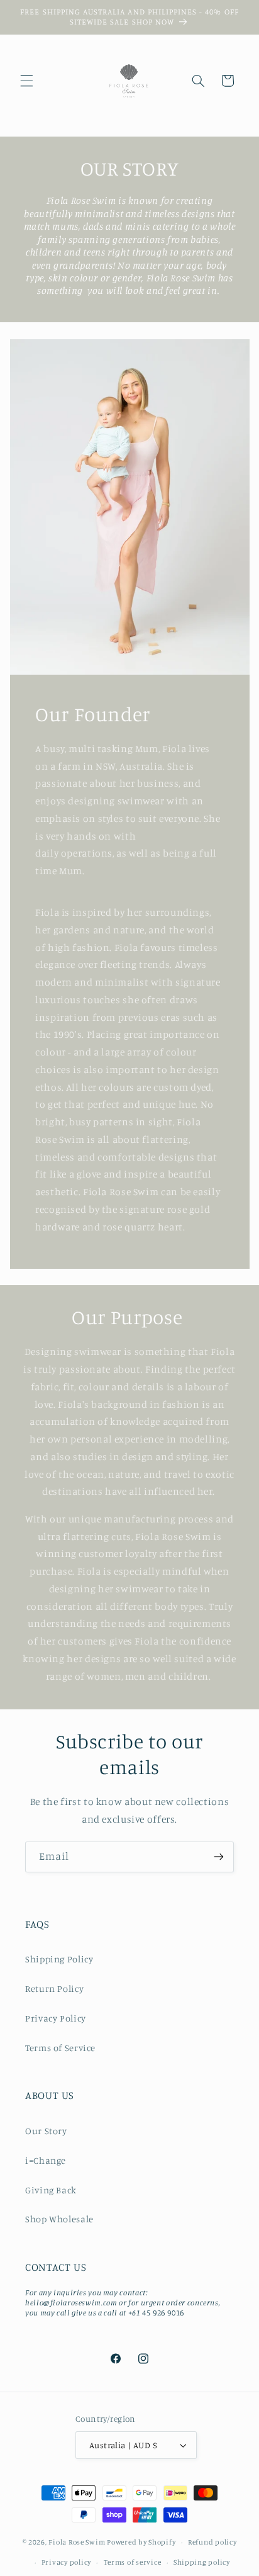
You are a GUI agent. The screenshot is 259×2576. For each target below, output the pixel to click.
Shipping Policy (59, 1959)
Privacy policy (66, 2562)
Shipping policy (202, 2562)
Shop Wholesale (59, 2219)
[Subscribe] (219, 1857)
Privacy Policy (56, 2018)
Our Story (46, 2131)
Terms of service (133, 2562)
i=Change (46, 2160)
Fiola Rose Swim (77, 2542)
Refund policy (212, 2542)
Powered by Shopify (141, 2542)
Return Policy (54, 1988)
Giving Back (51, 2190)
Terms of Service (60, 2048)
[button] (26, 81)
